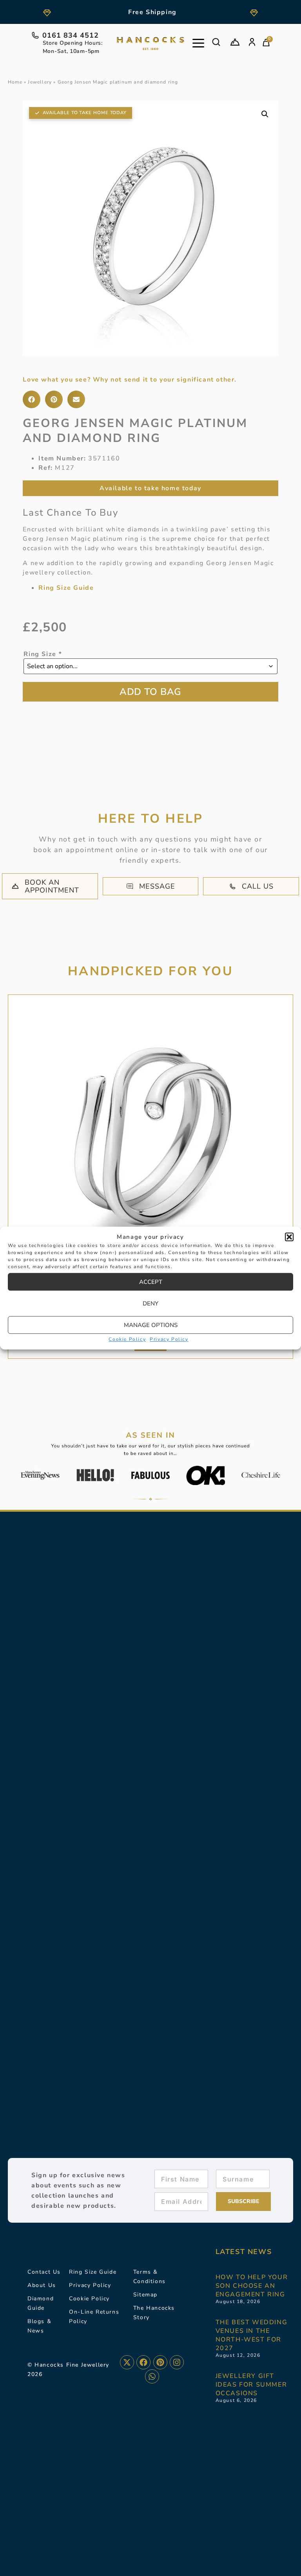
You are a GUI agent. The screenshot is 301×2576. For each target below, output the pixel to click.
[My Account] (252, 42)
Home (15, 82)
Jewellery (40, 82)
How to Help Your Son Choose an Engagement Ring (252, 2286)
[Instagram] (177, 2362)
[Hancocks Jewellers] (150, 44)
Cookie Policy (127, 1339)
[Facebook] (143, 2362)
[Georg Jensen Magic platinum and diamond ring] (150, 228)
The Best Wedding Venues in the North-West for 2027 (252, 2335)
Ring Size (43, 654)
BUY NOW (150, 692)
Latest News (244, 2252)
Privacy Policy (169, 1339)
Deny (150, 1303)
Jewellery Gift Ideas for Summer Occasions (251, 2385)
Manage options (151, 1325)
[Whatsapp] (152, 2376)
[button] (289, 1237)
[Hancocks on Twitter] (127, 2362)
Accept (151, 1282)
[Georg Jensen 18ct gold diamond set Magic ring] (150, 1137)
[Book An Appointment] (235, 42)
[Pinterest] (160, 2362)
